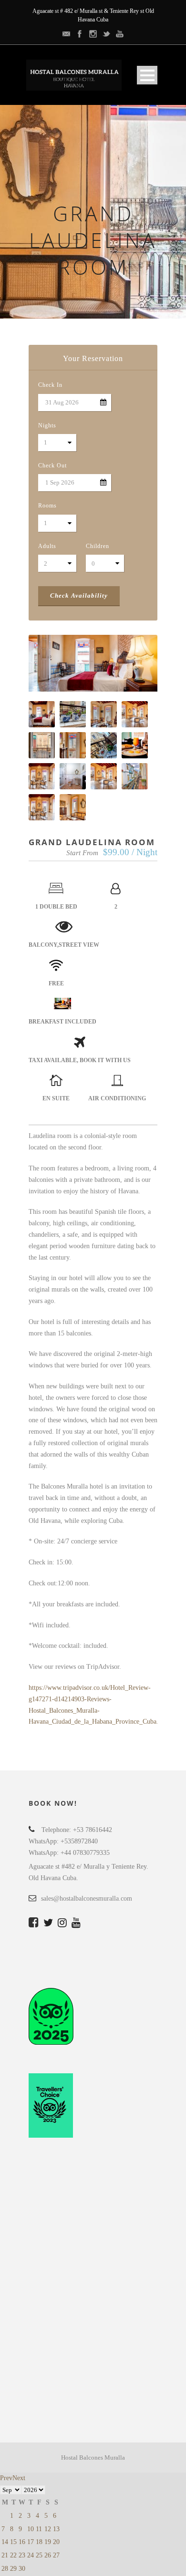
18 (39, 2542)
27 (56, 2555)
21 (5, 2555)
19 (48, 2542)
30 (22, 2569)
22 (13, 2555)
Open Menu (147, 75)
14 (5, 2542)
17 (31, 2542)
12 (48, 2529)
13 (56, 2529)
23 (22, 2555)
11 (39, 2529)
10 (31, 2529)
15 (13, 2542)
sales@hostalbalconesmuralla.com (87, 1898)
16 (22, 2542)
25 (39, 2555)
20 (56, 2542)
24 (31, 2555)
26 (48, 2555)
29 (13, 2569)
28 (5, 2569)
